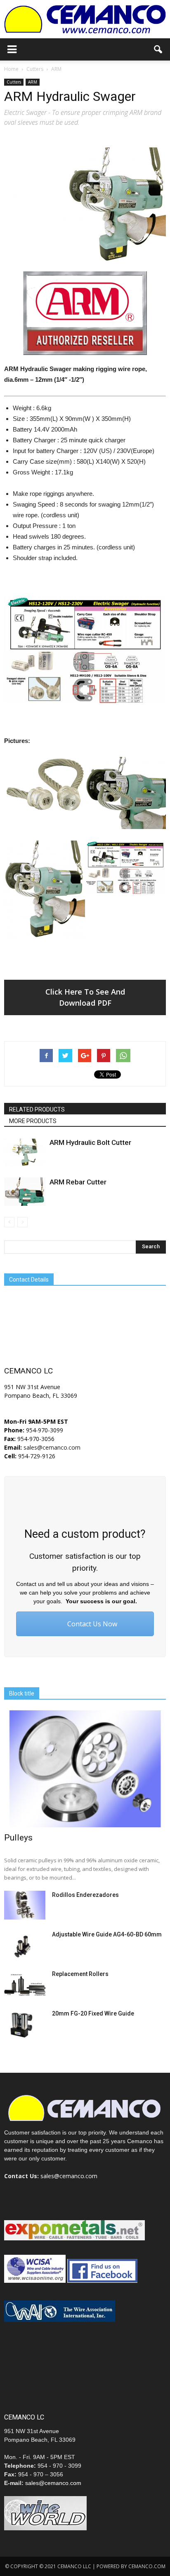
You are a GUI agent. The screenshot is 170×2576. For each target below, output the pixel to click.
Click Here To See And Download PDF (85, 997)
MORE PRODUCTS (33, 1121)
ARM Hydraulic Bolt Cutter (90, 1142)
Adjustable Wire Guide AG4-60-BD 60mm (107, 1934)
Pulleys (18, 1838)
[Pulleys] (85, 1769)
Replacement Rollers (80, 1974)
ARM (33, 82)
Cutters (14, 82)
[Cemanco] (85, 19)
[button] (158, 49)
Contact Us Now (91, 1624)
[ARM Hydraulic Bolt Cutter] (25, 1152)
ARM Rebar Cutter (78, 1182)
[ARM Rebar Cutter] (25, 1192)
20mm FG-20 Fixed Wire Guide (93, 2013)
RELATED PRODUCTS (37, 1109)
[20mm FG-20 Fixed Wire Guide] (25, 2024)
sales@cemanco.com (51, 1447)
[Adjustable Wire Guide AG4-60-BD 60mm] (25, 1945)
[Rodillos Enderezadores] (25, 1905)
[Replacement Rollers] (25, 1984)
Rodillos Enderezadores (85, 1895)
